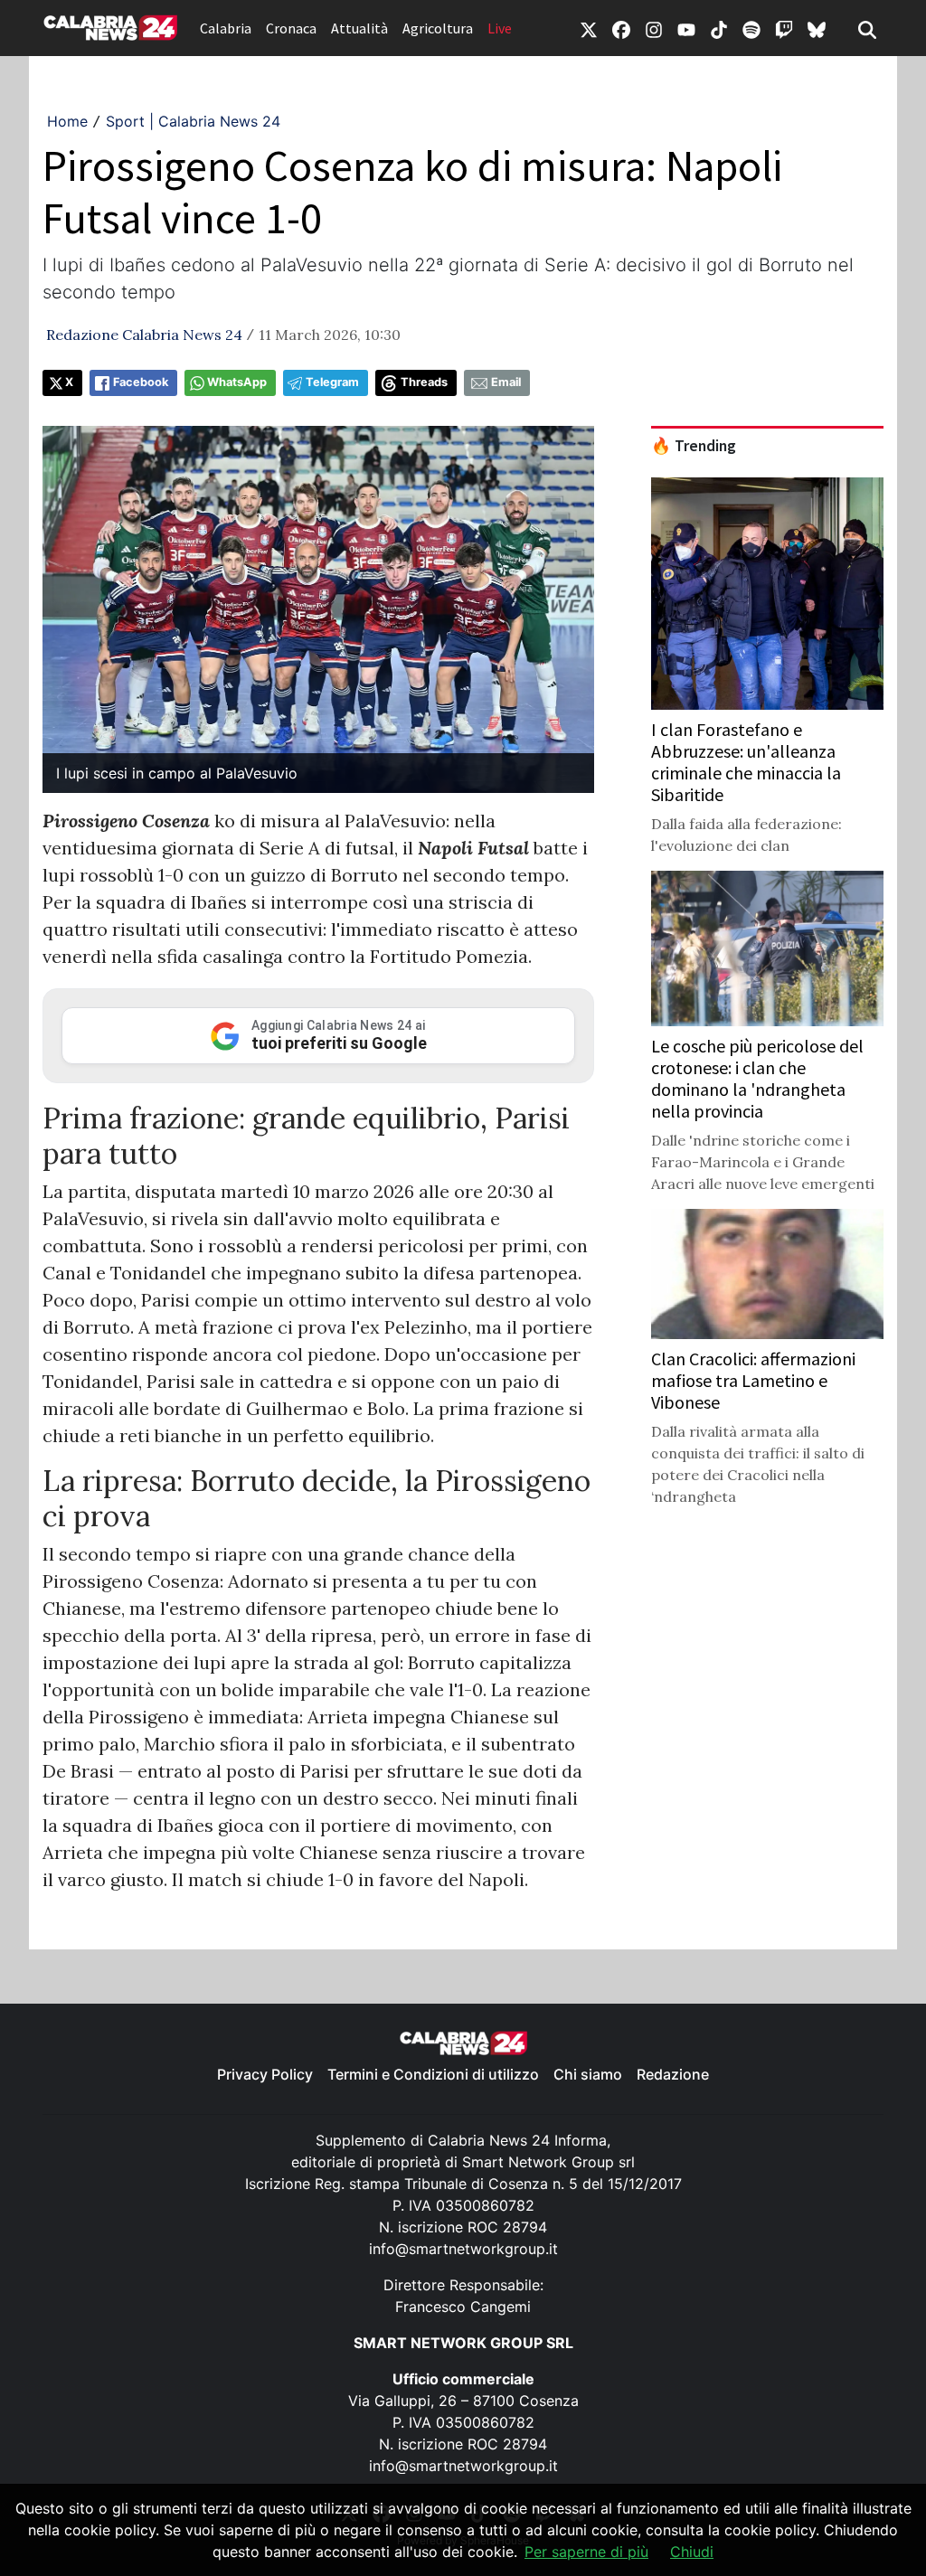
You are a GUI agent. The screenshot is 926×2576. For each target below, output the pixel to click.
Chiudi (692, 2552)
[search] (867, 28)
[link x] (589, 28)
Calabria (226, 28)
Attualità (359, 28)
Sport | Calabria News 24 (193, 121)
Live (500, 28)
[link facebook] (621, 28)
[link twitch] (784, 28)
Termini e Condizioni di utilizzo (433, 2074)
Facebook (141, 382)
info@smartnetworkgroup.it (463, 2249)
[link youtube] (686, 28)
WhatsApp (237, 382)
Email (506, 382)
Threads (424, 382)
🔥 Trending (694, 446)
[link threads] (817, 28)
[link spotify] (751, 28)
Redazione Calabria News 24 (144, 335)
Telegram (332, 382)
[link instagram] (654, 28)
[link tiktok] (719, 28)
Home (67, 121)
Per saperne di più (586, 2552)
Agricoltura (438, 28)
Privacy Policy (265, 2074)
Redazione (673, 2074)
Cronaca (291, 28)
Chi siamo (588, 2074)
